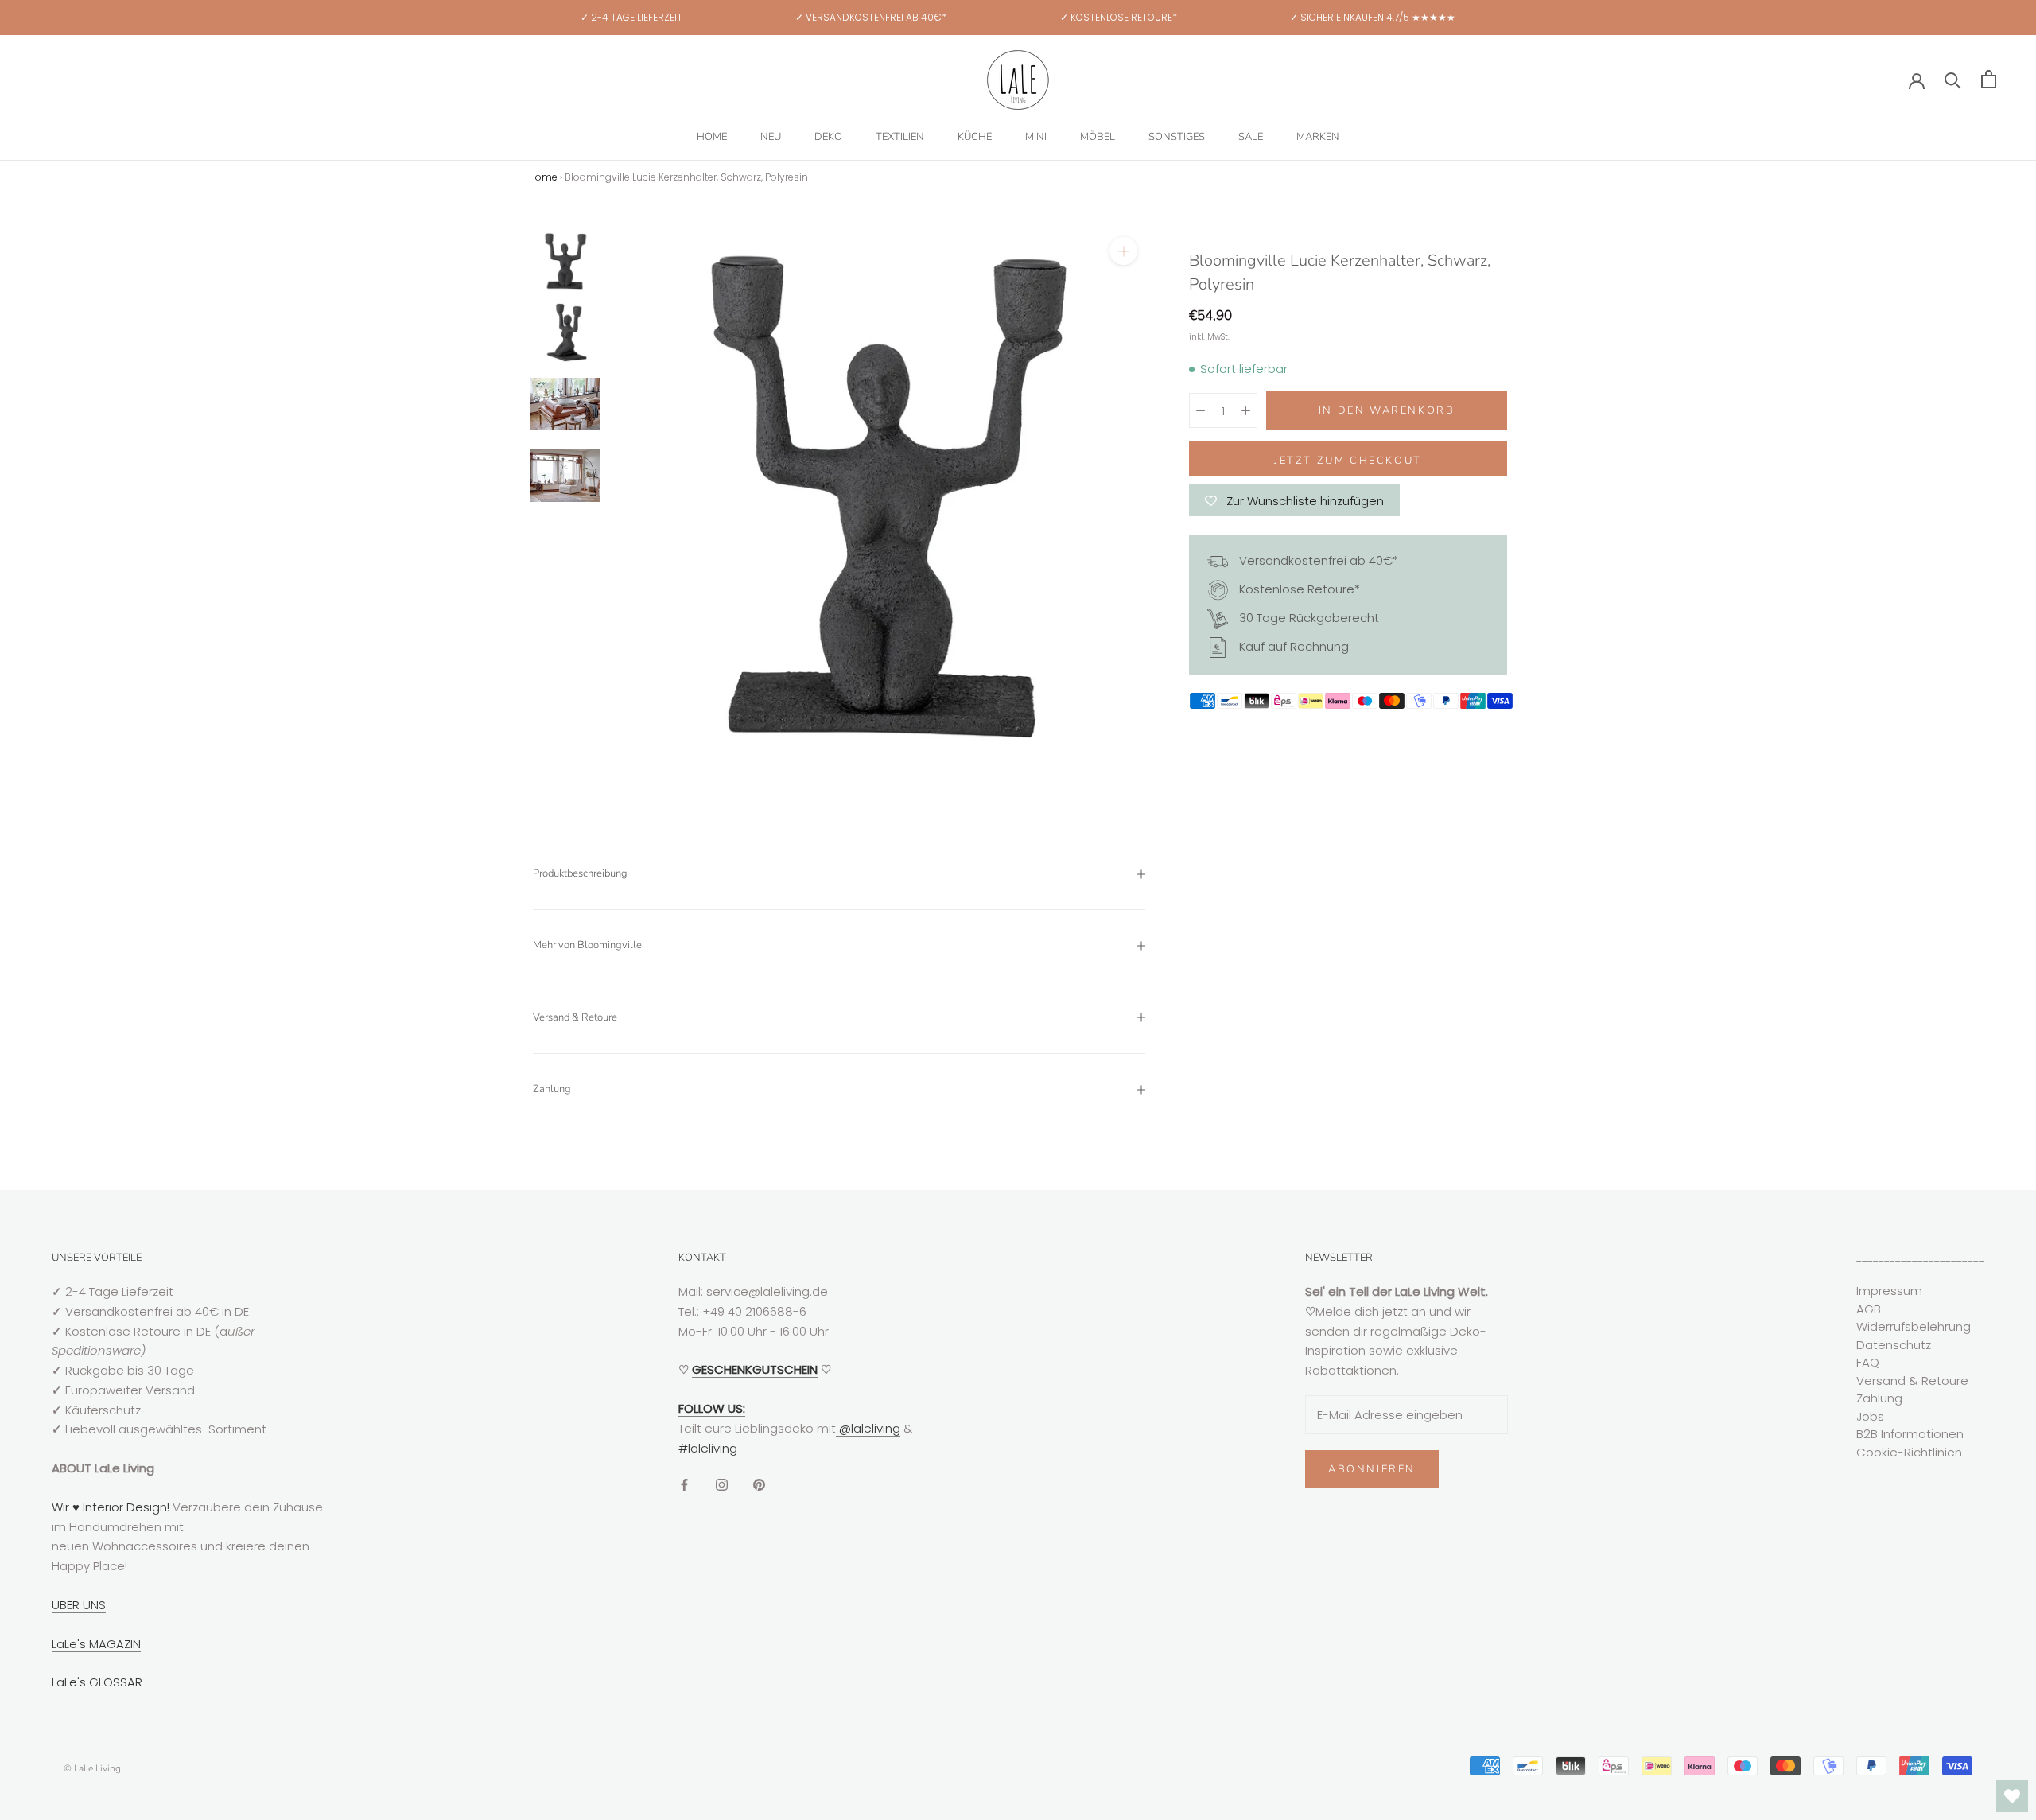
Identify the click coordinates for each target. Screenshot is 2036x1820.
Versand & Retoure (575, 1017)
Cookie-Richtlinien (1909, 1452)
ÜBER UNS (79, 1605)
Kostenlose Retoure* (1298, 589)
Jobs (1870, 1416)
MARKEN (1318, 137)
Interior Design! (126, 1507)
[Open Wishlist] (2012, 1796)
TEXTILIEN (900, 137)
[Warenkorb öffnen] (1989, 79)
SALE (1251, 137)
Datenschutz (1894, 1345)
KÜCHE (975, 137)
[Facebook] (684, 1484)
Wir (62, 1507)
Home (543, 177)
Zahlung (552, 1089)
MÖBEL (1098, 137)
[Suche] (1953, 79)
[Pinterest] (759, 1484)
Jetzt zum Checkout (1348, 461)
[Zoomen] (1123, 251)
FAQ (1868, 1362)
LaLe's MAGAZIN (96, 1644)
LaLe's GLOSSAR (97, 1682)
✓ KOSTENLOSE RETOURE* (1119, 17)
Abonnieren (1372, 1469)
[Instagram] (722, 1484)
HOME (712, 137)
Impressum (1889, 1291)
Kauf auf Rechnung (1292, 646)
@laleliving (868, 1428)
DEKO (828, 137)
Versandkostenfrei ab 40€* (1317, 560)
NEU (771, 137)
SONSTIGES (1177, 137)
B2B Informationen (1910, 1434)
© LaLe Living (92, 1768)
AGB (1869, 1309)
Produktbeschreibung (580, 873)
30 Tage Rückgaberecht (1307, 618)
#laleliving (708, 1448)
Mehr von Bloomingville (587, 945)
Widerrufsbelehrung (1914, 1326)
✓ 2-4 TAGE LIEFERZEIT (631, 17)
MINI (1036, 137)
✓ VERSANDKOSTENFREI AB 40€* (871, 17)
